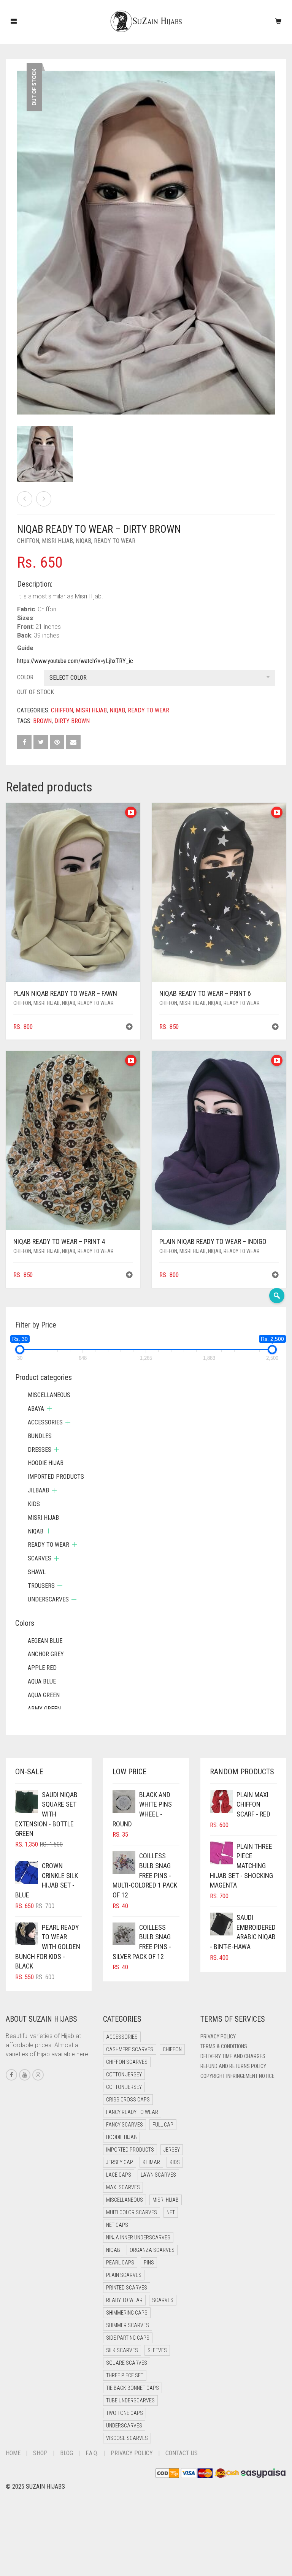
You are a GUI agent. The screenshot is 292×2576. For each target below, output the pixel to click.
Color (25, 677)
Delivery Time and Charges (233, 2056)
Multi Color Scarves (132, 2212)
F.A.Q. (92, 2453)
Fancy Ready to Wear (132, 2112)
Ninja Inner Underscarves (138, 2237)
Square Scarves (127, 2363)
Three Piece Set (125, 2375)
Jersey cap (120, 2162)
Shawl (37, 1572)
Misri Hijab (57, 541)
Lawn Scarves (158, 2175)
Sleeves (157, 2350)
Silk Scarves (122, 2350)
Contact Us (182, 2453)
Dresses (40, 1450)
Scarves (40, 1558)
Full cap (163, 2125)
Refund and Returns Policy (233, 2066)
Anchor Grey (46, 1654)
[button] (129, 1028)
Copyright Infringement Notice (237, 2076)
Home (13, 2453)
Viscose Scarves (127, 2438)
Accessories (45, 1422)
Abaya (36, 1409)
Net (171, 2212)
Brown (42, 721)
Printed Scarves (127, 2288)
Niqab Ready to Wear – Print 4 (36, 4)
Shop (40, 2453)
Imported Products (56, 1477)
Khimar (151, 2162)
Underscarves (48, 1599)
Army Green (44, 1709)
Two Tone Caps (125, 2413)
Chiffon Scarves (127, 2062)
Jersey (172, 2150)
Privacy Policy (218, 2036)
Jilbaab (38, 1490)
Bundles (40, 1436)
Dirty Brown (72, 721)
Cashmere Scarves (130, 2049)
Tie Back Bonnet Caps (133, 2388)
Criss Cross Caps (128, 2100)
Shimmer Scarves (128, 2325)
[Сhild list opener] (49, 1409)
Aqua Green (44, 1695)
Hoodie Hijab (46, 1463)
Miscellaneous (49, 1395)
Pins (149, 2263)
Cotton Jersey (124, 2074)
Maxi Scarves (123, 2187)
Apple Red (42, 1668)
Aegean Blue (45, 1641)
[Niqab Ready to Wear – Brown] (44, 499)
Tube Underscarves (130, 2400)
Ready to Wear (115, 541)
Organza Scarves (152, 2250)
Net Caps (117, 2225)
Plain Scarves (124, 2275)
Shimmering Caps (127, 2313)
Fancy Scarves (125, 2125)
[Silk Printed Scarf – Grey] (25, 499)
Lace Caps (119, 2175)
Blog (67, 2453)
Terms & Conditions (224, 2046)
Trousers (41, 1586)
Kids (34, 1504)
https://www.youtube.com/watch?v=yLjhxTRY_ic (75, 661)
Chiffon (28, 541)
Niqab (83, 541)
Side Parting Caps (128, 2338)
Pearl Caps (120, 2263)
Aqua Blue (42, 1681)
